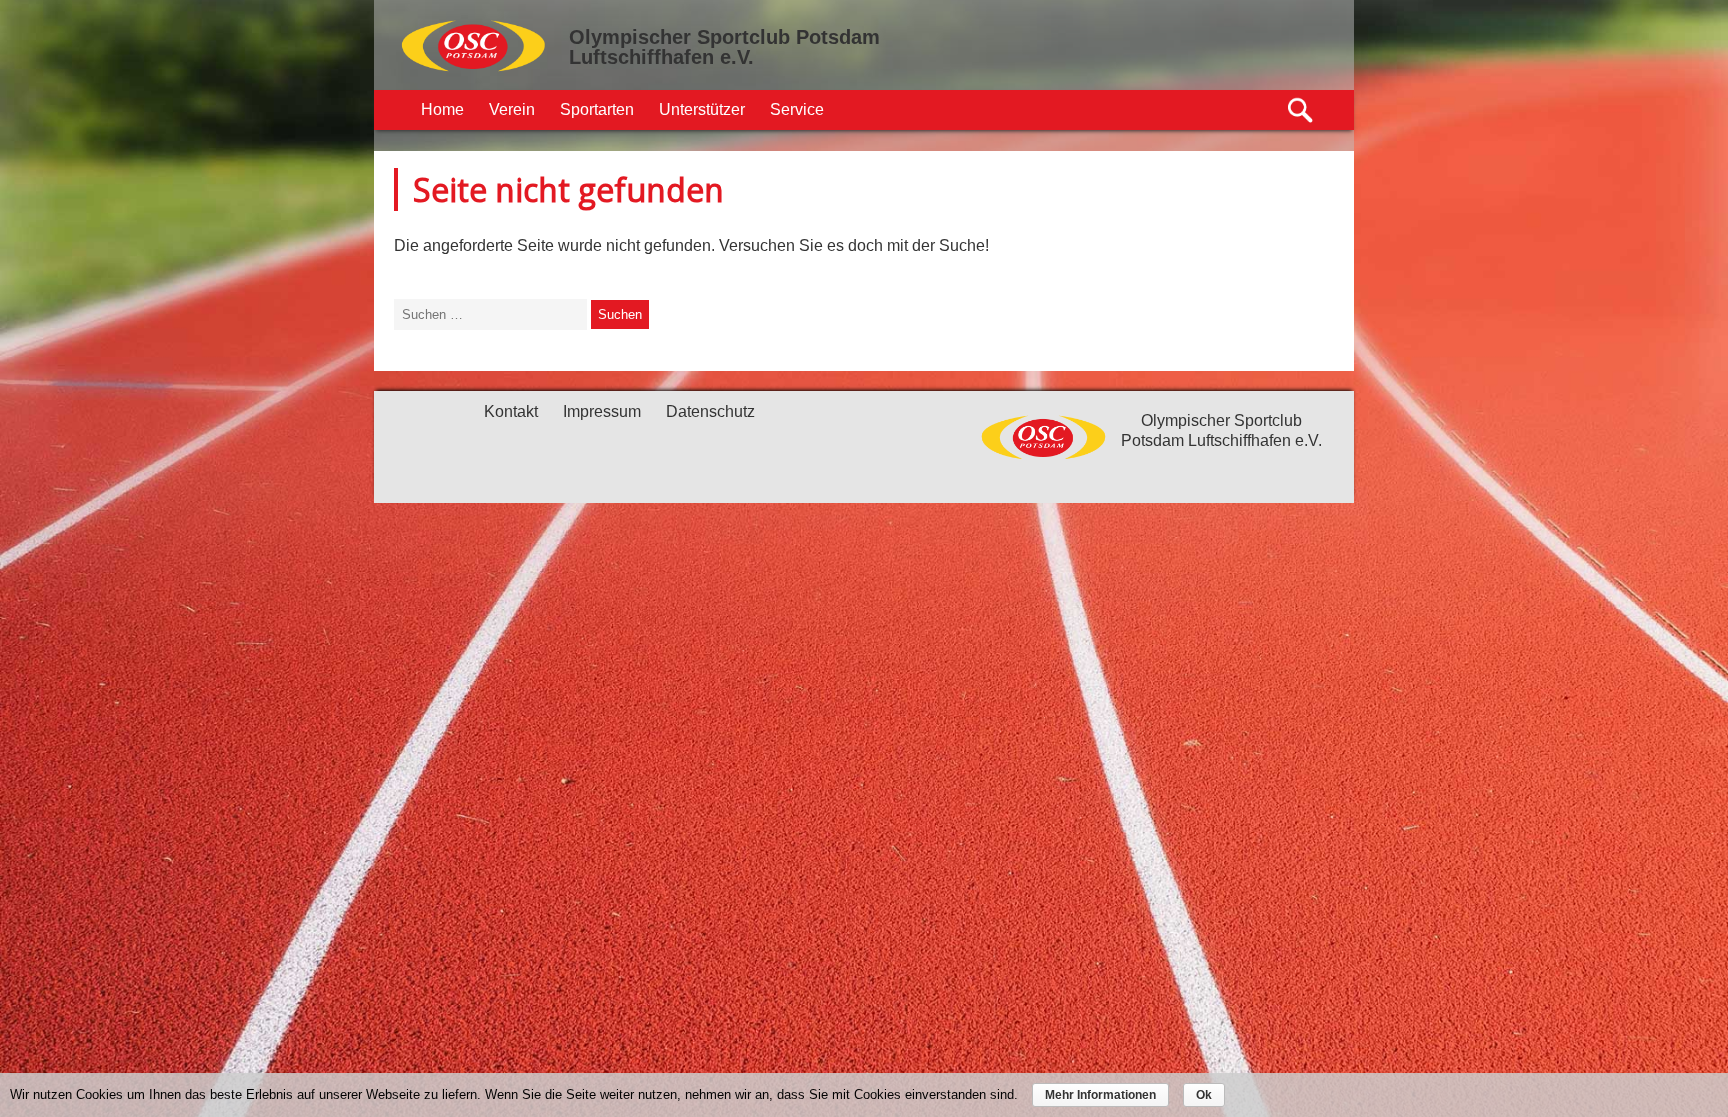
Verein (512, 109)
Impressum (602, 411)
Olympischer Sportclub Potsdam (724, 37)
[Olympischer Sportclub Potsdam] (474, 69)
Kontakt (511, 411)
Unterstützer (702, 109)
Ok (1204, 1095)
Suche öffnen (1301, 110)
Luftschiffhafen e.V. (661, 57)
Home (442, 109)
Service (797, 109)
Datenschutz (710, 411)
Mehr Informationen (1100, 1095)
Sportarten (597, 109)
